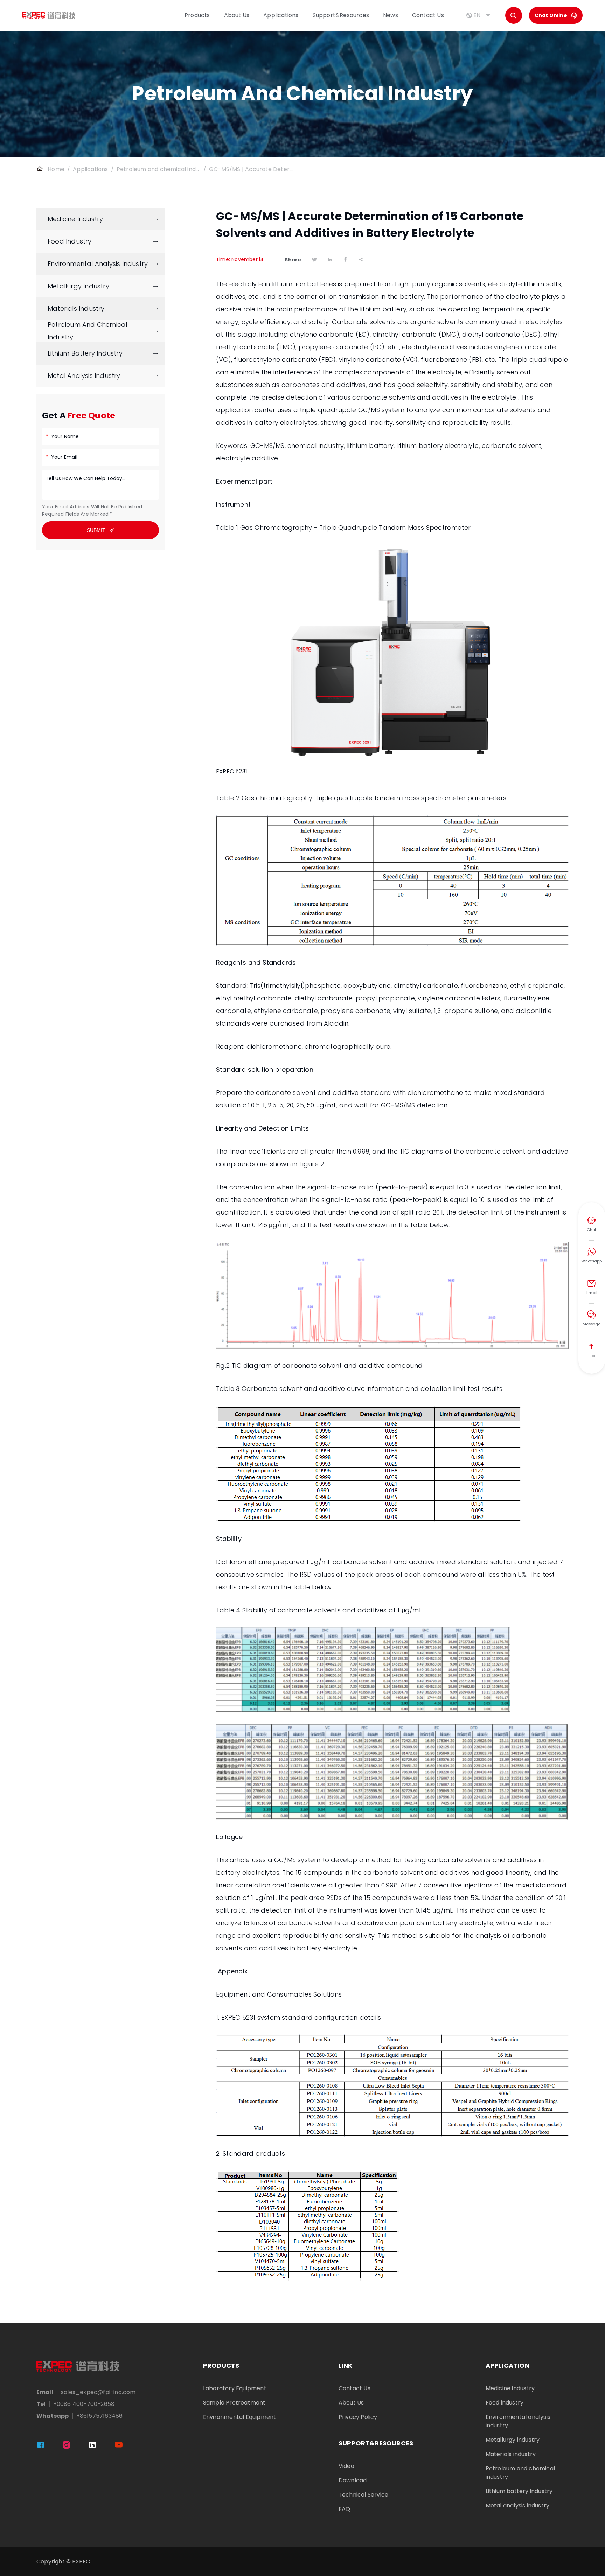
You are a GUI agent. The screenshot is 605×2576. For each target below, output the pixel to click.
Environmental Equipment (240, 2417)
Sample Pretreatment (234, 2403)
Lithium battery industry (519, 2491)
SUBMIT (101, 530)
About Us (237, 15)
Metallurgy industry (513, 2440)
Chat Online (556, 15)
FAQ (345, 2509)
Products (197, 15)
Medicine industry (510, 2388)
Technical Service (363, 2495)
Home (56, 169)
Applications (281, 15)
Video (346, 2466)
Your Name (65, 437)
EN (479, 15)
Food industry (505, 2403)
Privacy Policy (358, 2417)
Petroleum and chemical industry (159, 169)
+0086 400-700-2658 (84, 2404)
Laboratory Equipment (235, 2388)
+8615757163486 (100, 2416)
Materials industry (511, 2454)
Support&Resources (341, 15)
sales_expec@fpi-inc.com (98, 2392)
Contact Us (428, 15)
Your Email (64, 457)
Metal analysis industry (518, 2505)
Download (353, 2480)
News (391, 15)
